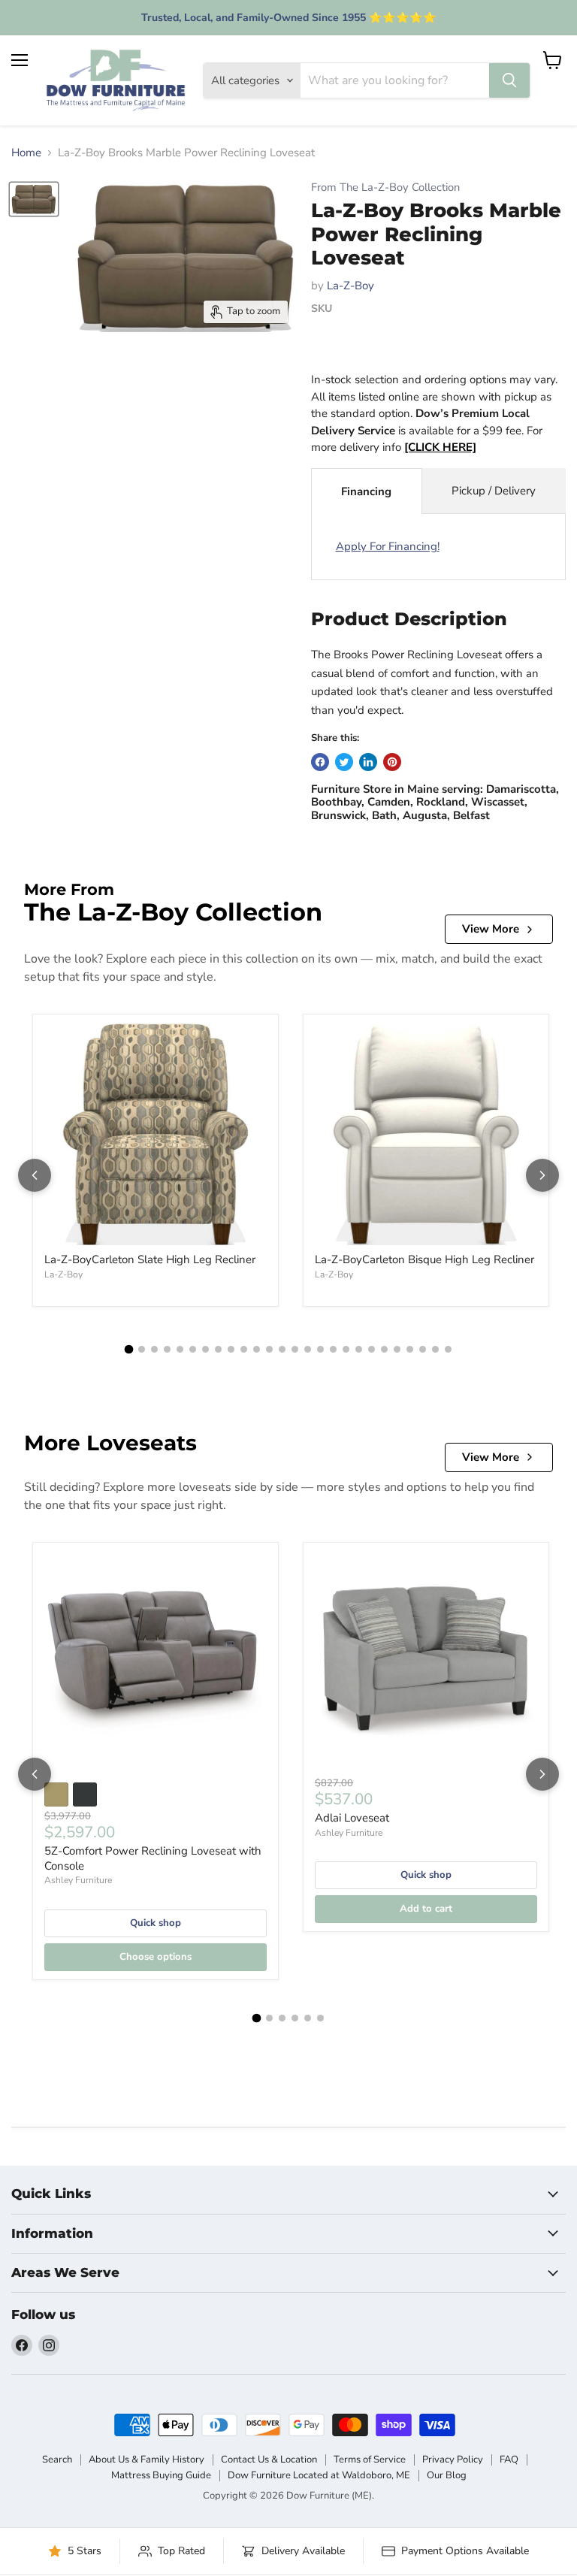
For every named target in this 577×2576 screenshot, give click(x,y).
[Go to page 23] (410, 1349)
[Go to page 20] (372, 1349)
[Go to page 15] (308, 1349)
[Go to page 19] (359, 1349)
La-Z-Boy (350, 286)
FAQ (509, 2460)
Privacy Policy (453, 2460)
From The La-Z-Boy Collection (385, 187)
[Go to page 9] (231, 1349)
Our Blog (447, 2475)
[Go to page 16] (320, 1349)
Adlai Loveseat (352, 1818)
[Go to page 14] (295, 1349)
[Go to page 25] (435, 1349)
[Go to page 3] (154, 1349)
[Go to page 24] (423, 1349)
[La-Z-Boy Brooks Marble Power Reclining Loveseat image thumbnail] (34, 200)
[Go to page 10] (244, 1349)
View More (491, 929)
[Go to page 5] (180, 1349)
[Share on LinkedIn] (368, 762)
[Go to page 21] (384, 1349)
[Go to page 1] (129, 1350)
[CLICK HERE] (440, 447)
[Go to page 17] (333, 1349)
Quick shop (156, 1923)
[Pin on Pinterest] (392, 762)
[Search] (509, 80)
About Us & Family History (147, 2460)
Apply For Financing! (388, 546)
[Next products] (542, 1175)
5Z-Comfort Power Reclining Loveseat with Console (153, 1858)
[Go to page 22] (397, 1349)
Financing (366, 491)
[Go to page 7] (205, 1349)
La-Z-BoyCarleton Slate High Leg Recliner (150, 1259)
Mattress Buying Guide (161, 2475)
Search (57, 2460)
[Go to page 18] (346, 1349)
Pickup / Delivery (494, 491)
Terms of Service (370, 2460)
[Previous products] (35, 1175)
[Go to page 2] (142, 1349)
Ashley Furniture (78, 1880)
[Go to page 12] (269, 1349)
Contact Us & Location (269, 2460)
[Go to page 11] (257, 1349)
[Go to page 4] (167, 1349)
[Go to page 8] (218, 1349)
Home (26, 153)
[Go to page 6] (193, 1349)
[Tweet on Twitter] (344, 762)
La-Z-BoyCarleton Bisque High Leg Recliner (424, 1259)
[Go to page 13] (282, 1349)
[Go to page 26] (448, 1349)
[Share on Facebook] (320, 762)
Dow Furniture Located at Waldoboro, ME (319, 2475)
